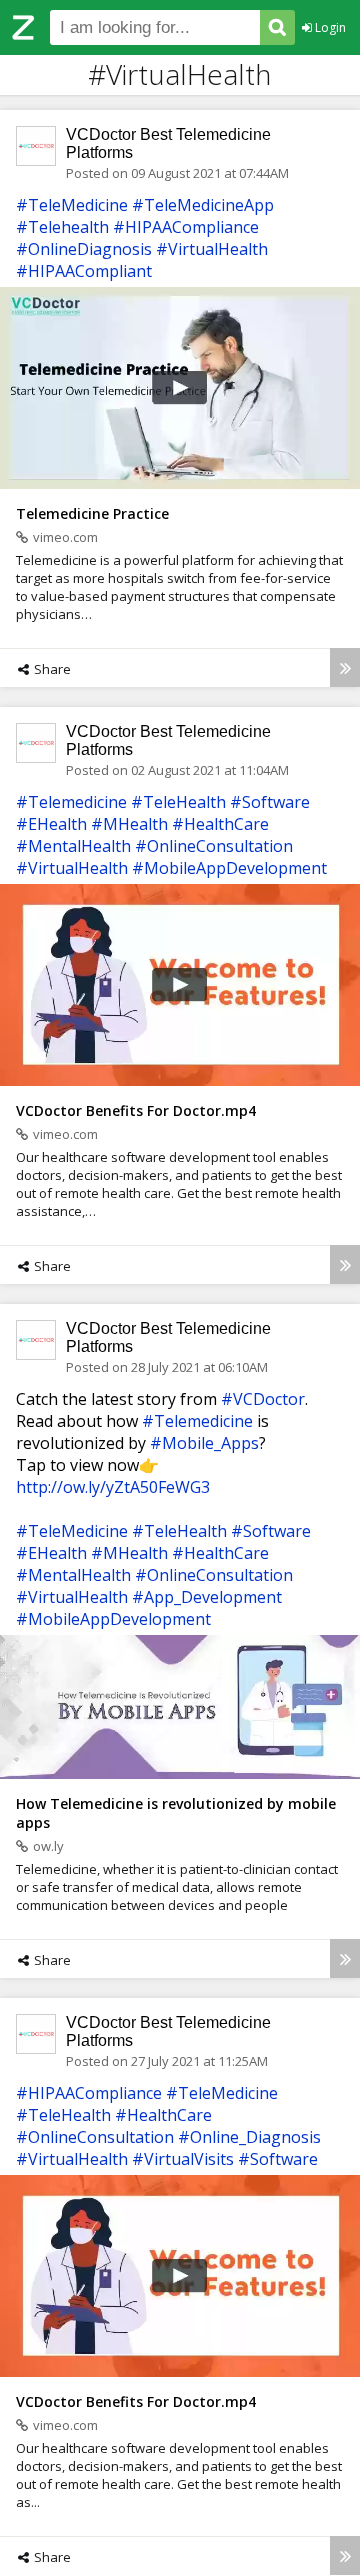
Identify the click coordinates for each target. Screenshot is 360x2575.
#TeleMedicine (72, 205)
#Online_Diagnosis (249, 2137)
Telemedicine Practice (92, 513)
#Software (270, 802)
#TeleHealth (178, 802)
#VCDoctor (263, 1399)
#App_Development (207, 1597)
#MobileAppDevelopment (229, 868)
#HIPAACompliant (84, 271)
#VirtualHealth (212, 249)
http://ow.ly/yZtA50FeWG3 (113, 1487)
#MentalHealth (73, 846)
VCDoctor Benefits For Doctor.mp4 (136, 1110)
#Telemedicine (71, 802)
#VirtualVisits (183, 2159)
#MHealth (129, 824)
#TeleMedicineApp (203, 205)
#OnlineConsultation (214, 846)
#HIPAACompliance (186, 227)
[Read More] (345, 667)
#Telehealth (62, 227)
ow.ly (48, 1846)
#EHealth (51, 824)
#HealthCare (220, 824)
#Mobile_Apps (204, 1443)
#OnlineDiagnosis (84, 249)
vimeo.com (65, 537)
